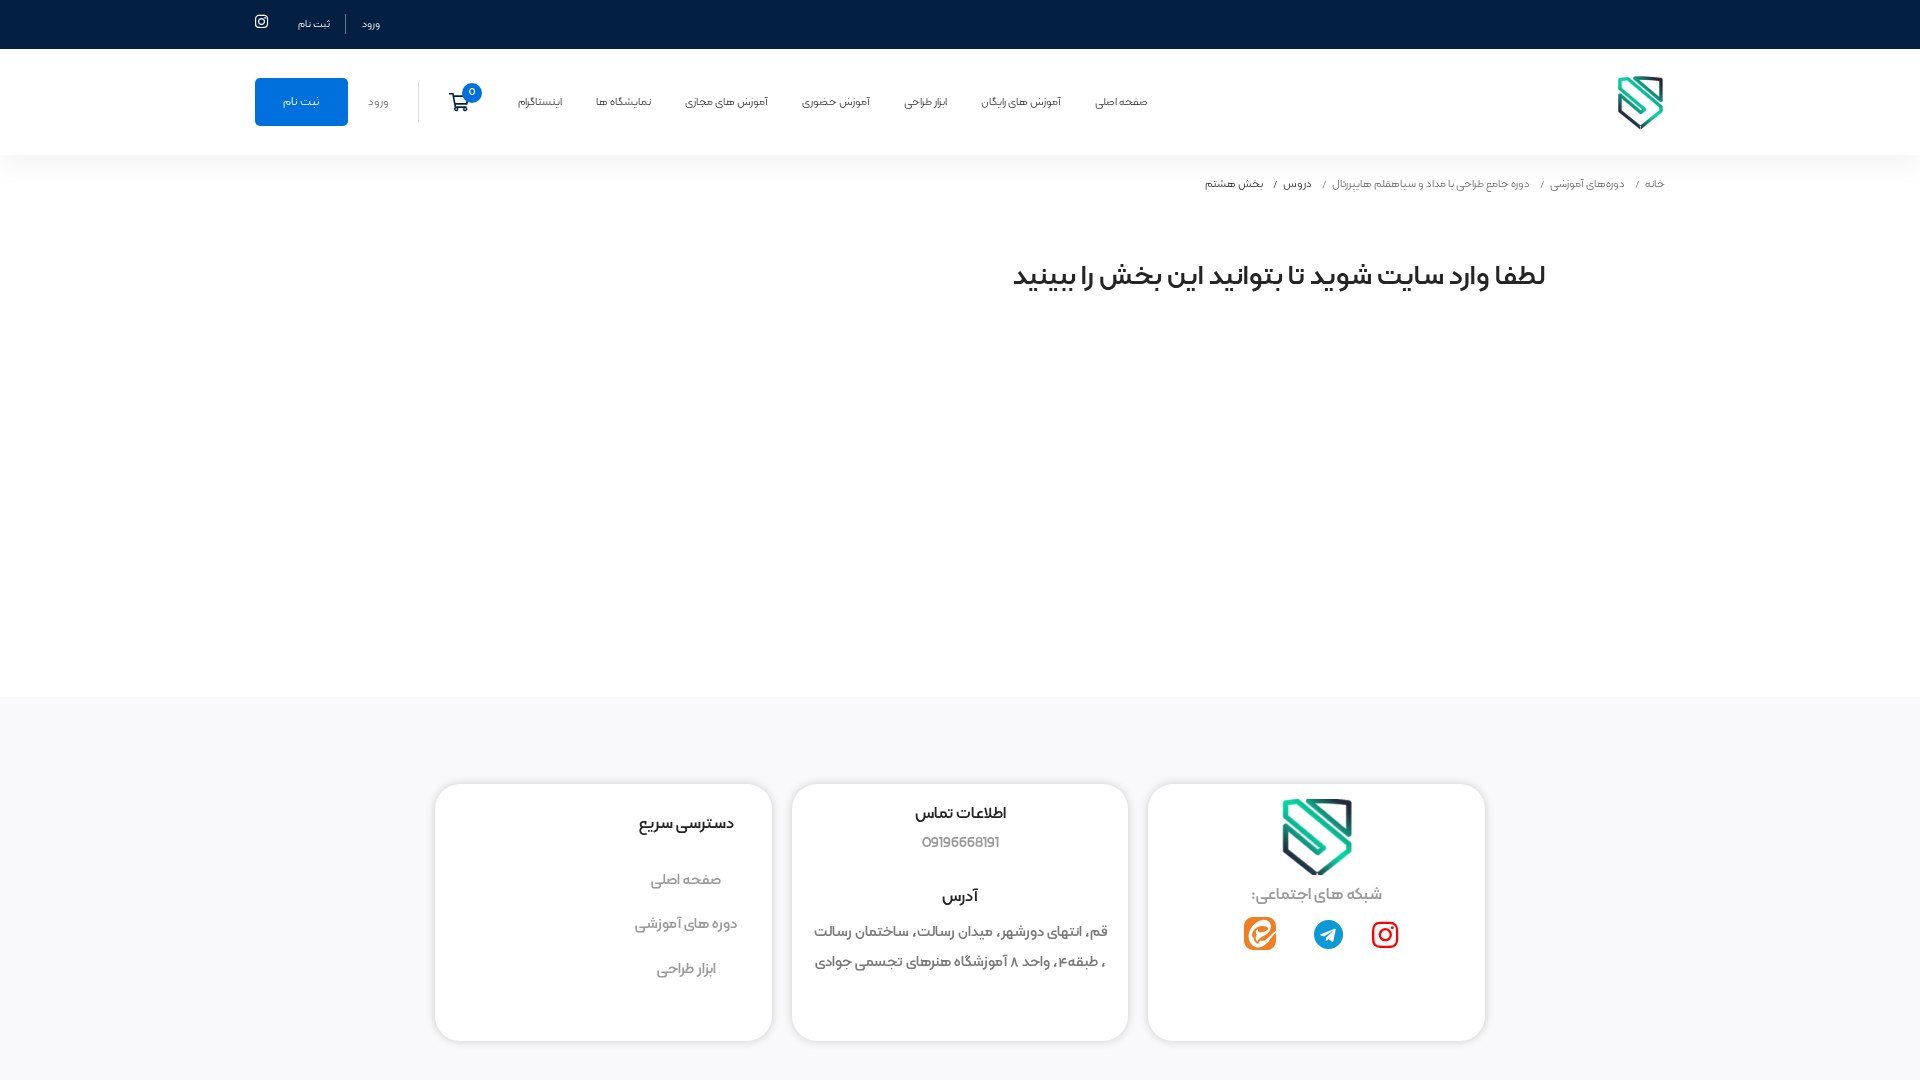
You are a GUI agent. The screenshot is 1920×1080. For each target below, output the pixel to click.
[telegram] (1328, 935)
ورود (371, 24)
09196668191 (960, 843)
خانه (1655, 184)
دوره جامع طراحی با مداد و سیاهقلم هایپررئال (1431, 184)
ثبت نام (314, 24)
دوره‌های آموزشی (1587, 184)
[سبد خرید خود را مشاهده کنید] (465, 102)
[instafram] (1385, 935)
